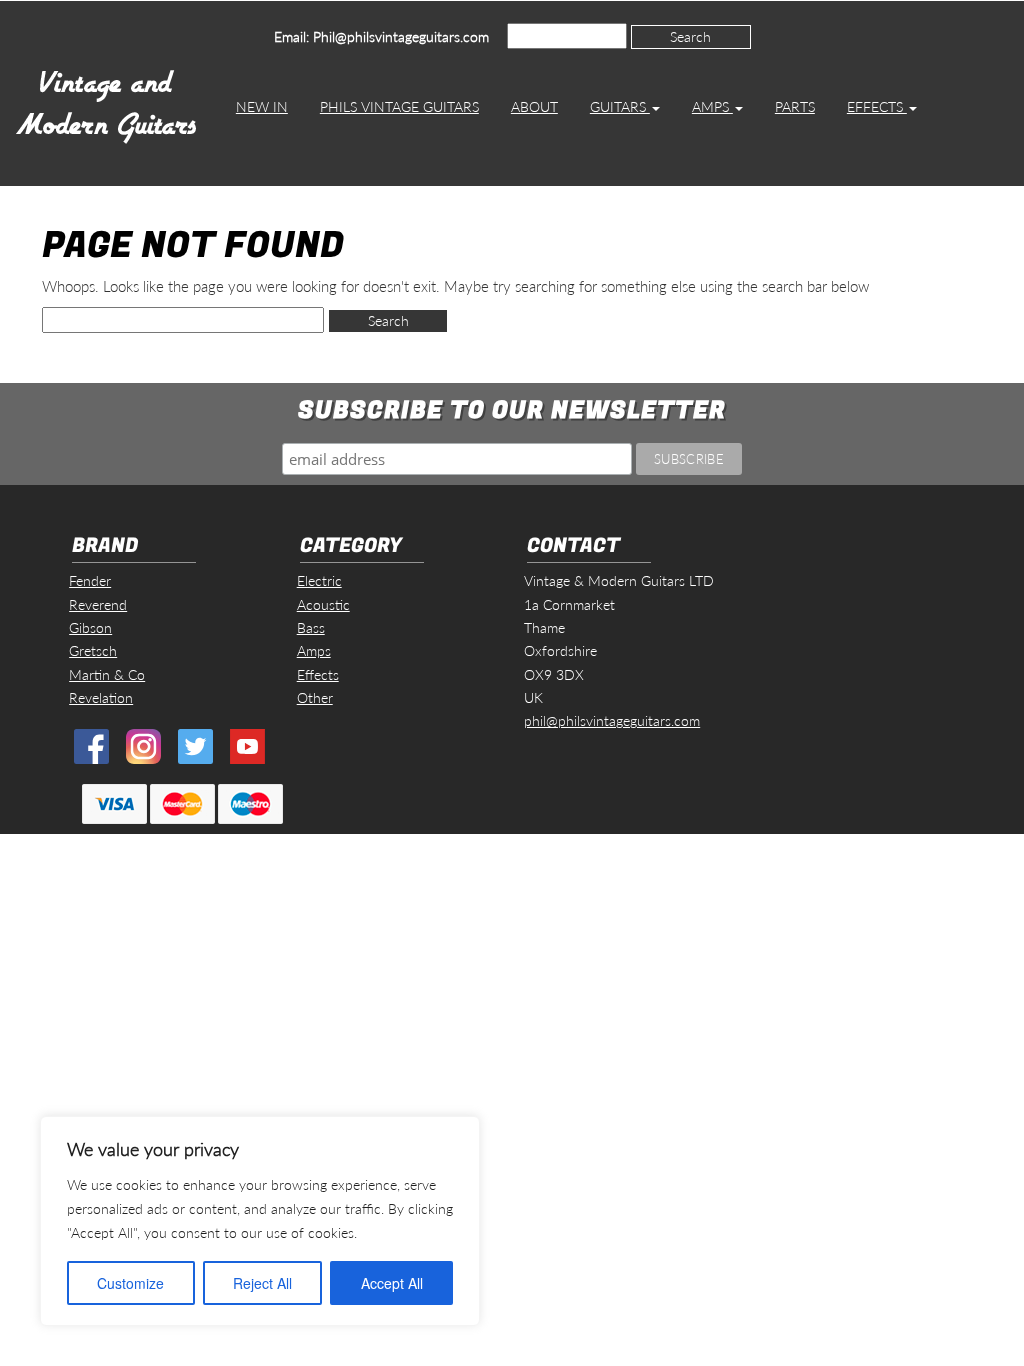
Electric (319, 580)
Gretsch (93, 650)
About (534, 106)
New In (262, 106)
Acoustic (323, 604)
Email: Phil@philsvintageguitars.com (381, 36)
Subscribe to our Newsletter (512, 410)
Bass (311, 627)
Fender (90, 580)
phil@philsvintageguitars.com (612, 720)
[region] (260, 1221)
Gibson (90, 627)
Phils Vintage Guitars (399, 106)
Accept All (392, 1283)
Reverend (98, 604)
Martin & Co (107, 674)
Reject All (262, 1283)
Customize (130, 1283)
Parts (795, 106)
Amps (712, 106)
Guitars (620, 106)
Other (315, 697)
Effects (877, 106)
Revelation (101, 697)
